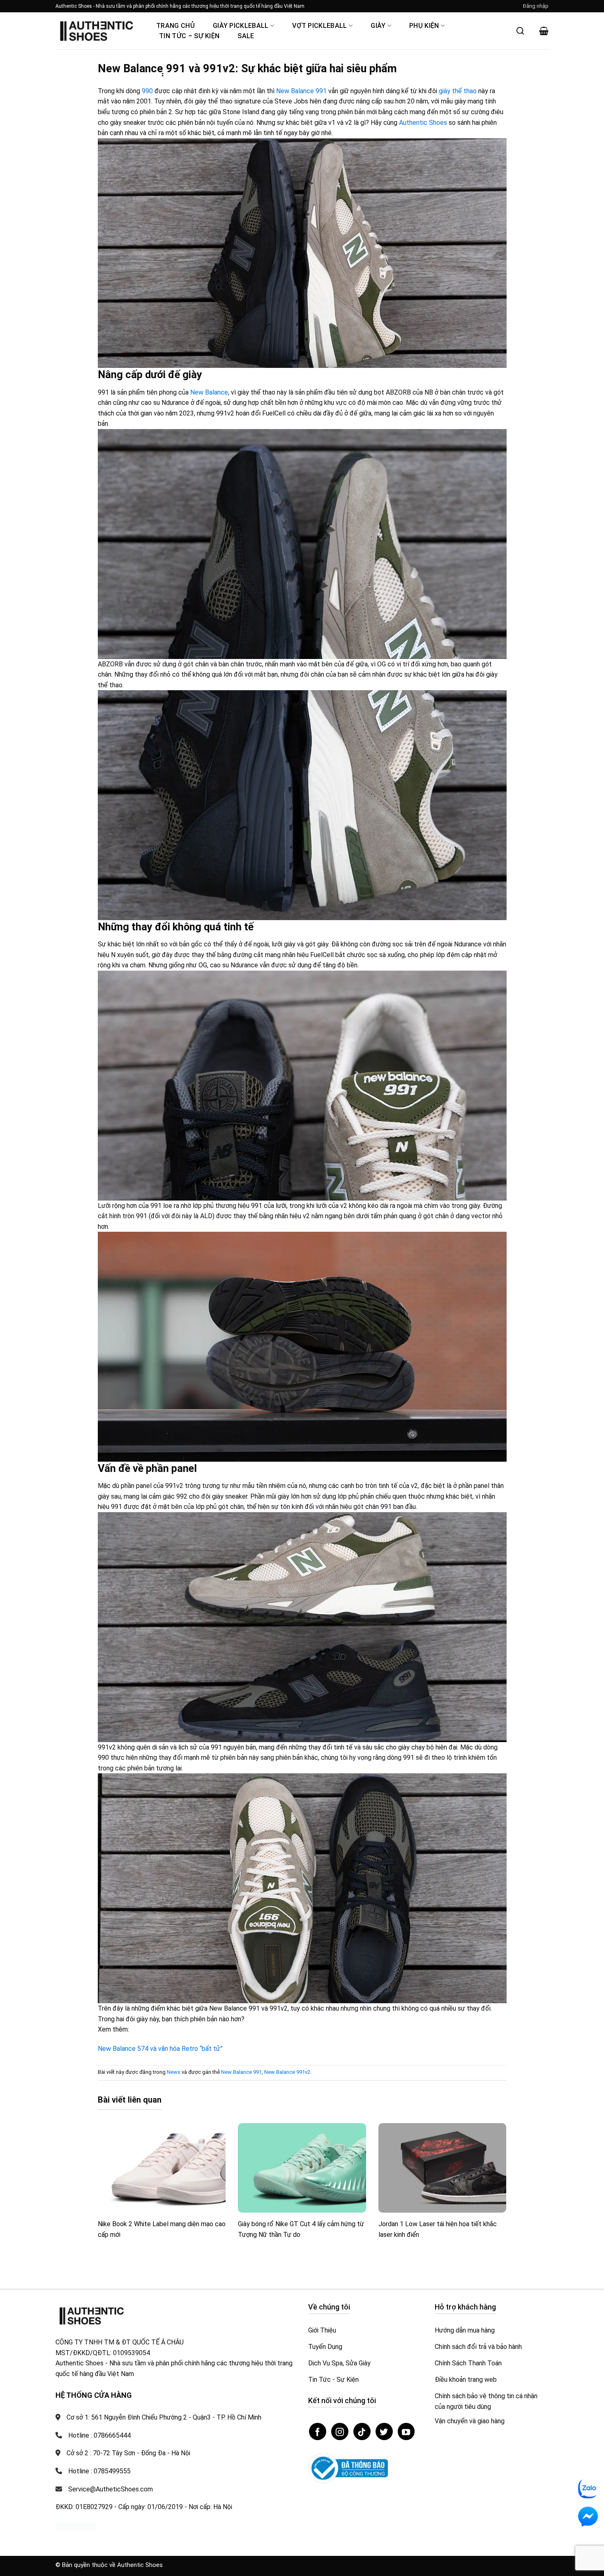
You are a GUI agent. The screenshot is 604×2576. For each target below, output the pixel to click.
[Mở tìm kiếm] (520, 31)
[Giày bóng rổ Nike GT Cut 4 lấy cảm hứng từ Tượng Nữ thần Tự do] (302, 2168)
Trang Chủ (175, 26)
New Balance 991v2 (287, 2072)
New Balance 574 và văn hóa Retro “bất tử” (160, 2049)
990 (147, 91)
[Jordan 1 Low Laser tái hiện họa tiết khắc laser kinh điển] (443, 2168)
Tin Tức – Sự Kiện (189, 36)
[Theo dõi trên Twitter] (384, 2431)
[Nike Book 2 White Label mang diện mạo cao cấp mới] (162, 2168)
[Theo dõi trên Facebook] (318, 2431)
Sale (246, 36)
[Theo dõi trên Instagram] (340, 2431)
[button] (536, 6)
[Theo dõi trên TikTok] (362, 2431)
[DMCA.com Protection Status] (76, 2526)
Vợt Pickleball (319, 26)
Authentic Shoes (423, 123)
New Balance (209, 392)
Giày (378, 26)
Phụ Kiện (424, 26)
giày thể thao (458, 91)
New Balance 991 (301, 91)
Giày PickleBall (241, 26)
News (174, 2072)
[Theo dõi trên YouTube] (406, 2431)
